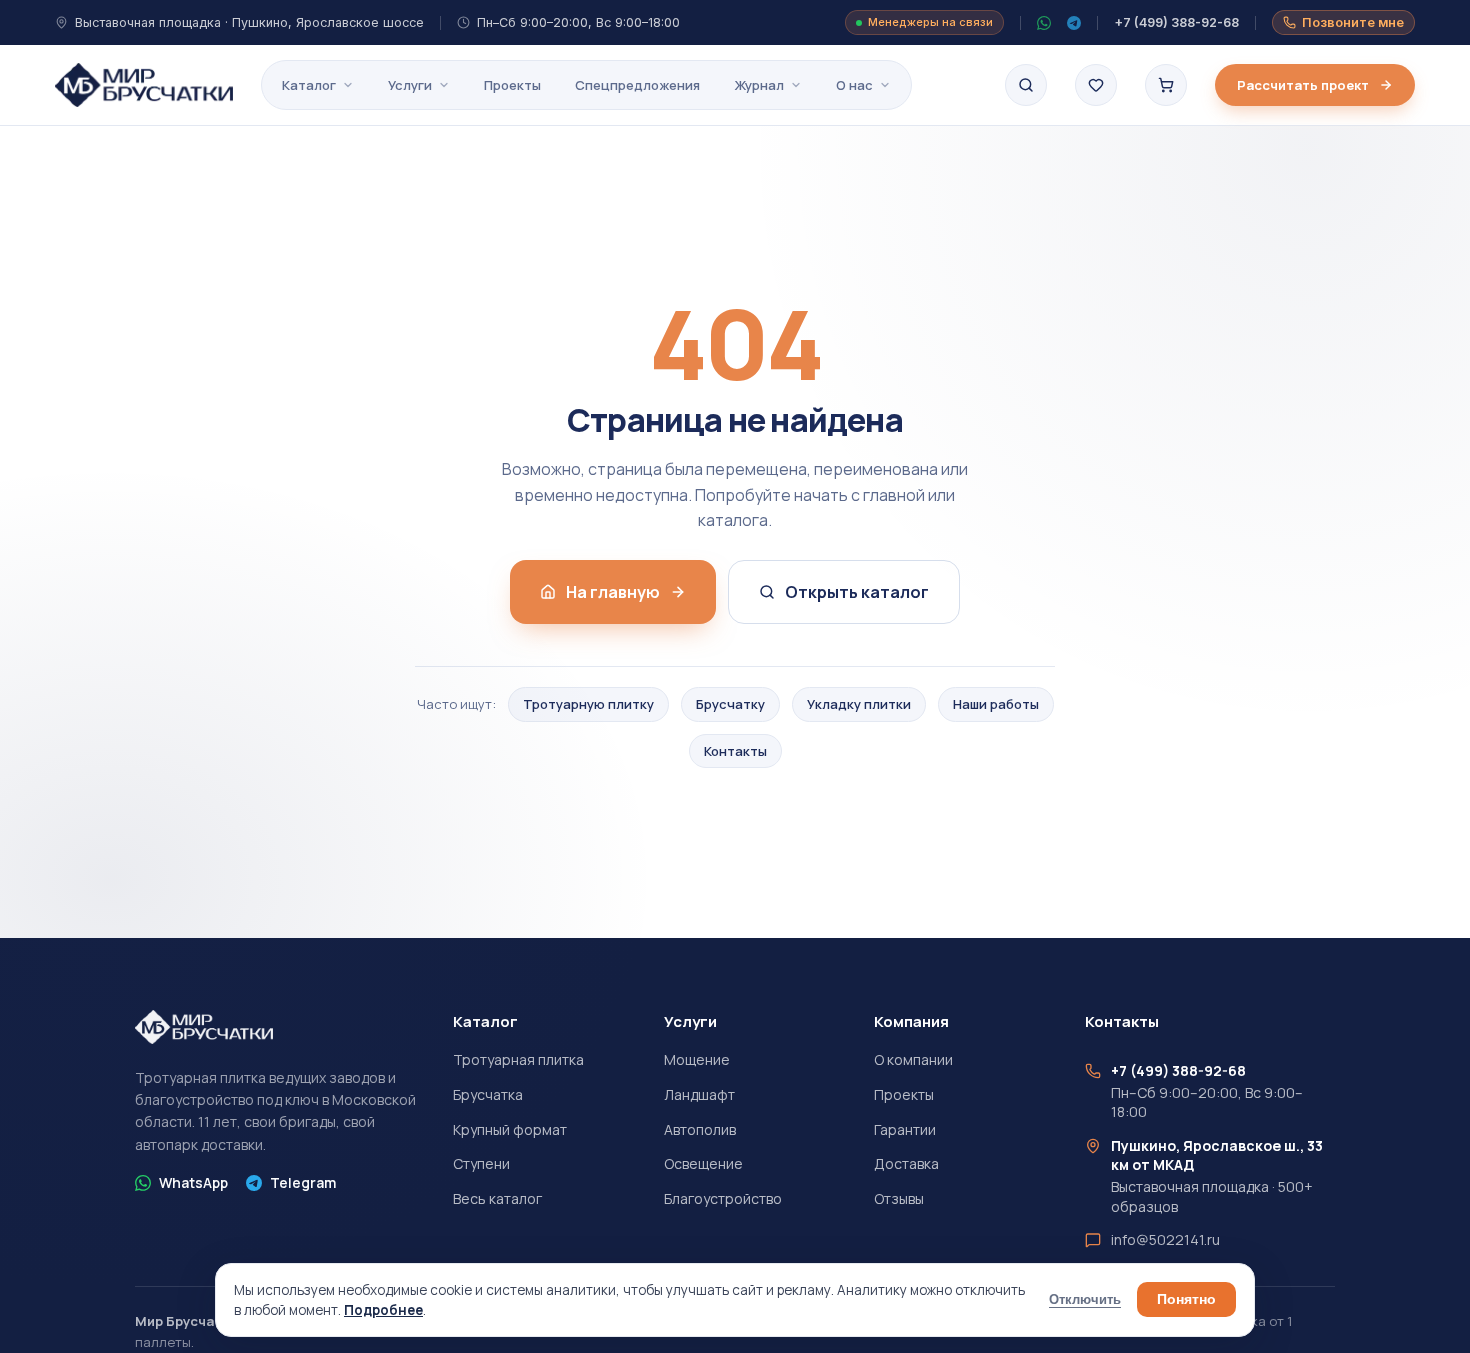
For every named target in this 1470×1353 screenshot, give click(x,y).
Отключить (1085, 1300)
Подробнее (383, 1310)
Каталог (309, 85)
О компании (913, 1059)
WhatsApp (193, 1182)
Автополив (700, 1129)
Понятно (1186, 1299)
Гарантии (905, 1129)
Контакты (735, 751)
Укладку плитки (859, 704)
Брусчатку (730, 704)
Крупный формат (510, 1129)
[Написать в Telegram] (1074, 23)
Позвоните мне (1353, 22)
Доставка (906, 1163)
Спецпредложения (637, 85)
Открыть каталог (857, 592)
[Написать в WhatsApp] (1044, 23)
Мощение (697, 1059)
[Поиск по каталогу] (1026, 85)
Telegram (303, 1182)
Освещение (703, 1163)
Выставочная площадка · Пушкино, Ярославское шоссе (249, 22)
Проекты (512, 85)
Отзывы (899, 1198)
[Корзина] (1166, 85)
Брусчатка (488, 1094)
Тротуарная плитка (518, 1059)
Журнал (759, 85)
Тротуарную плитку (588, 704)
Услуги (410, 85)
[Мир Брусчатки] (144, 85)
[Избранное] (1096, 85)
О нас (854, 85)
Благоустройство (723, 1198)
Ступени (481, 1163)
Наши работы (996, 704)
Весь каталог (497, 1198)
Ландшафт (699, 1094)
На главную (613, 592)
